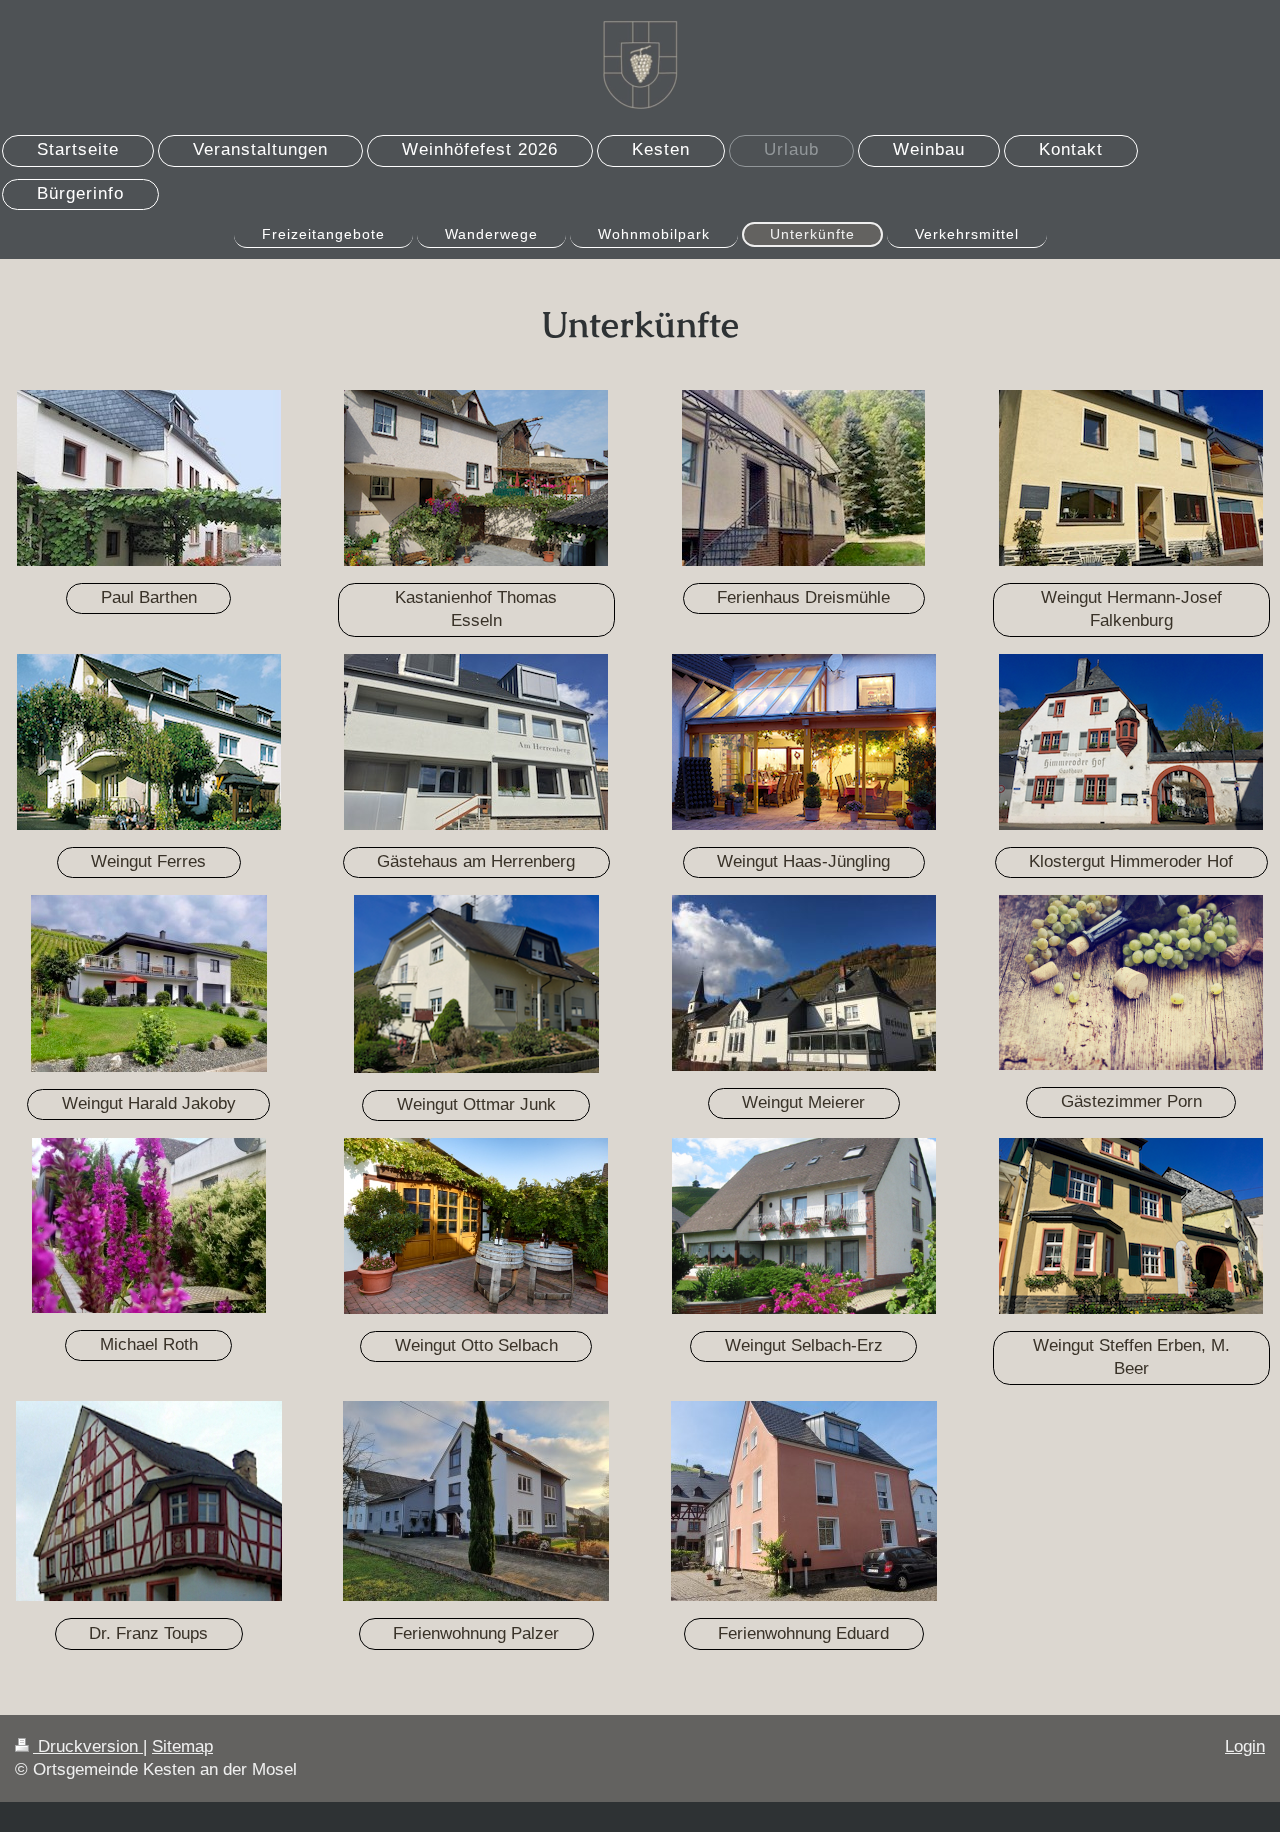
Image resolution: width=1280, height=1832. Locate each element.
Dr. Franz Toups (148, 1633)
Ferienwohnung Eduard (803, 1633)
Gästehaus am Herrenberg (476, 861)
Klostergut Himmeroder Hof (1131, 861)
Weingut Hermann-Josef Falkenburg (1131, 609)
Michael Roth (149, 1344)
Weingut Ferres (148, 861)
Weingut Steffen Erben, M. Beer (1131, 1357)
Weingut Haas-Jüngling (803, 861)
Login (1245, 1746)
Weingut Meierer (803, 1102)
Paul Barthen (149, 597)
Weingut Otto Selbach (476, 1345)
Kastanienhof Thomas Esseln (476, 609)
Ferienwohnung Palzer (476, 1633)
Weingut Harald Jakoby (149, 1103)
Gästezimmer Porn (1131, 1101)
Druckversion (88, 1746)
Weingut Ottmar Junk (476, 1104)
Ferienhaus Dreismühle (803, 597)
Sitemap (182, 1746)
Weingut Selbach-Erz (804, 1345)
